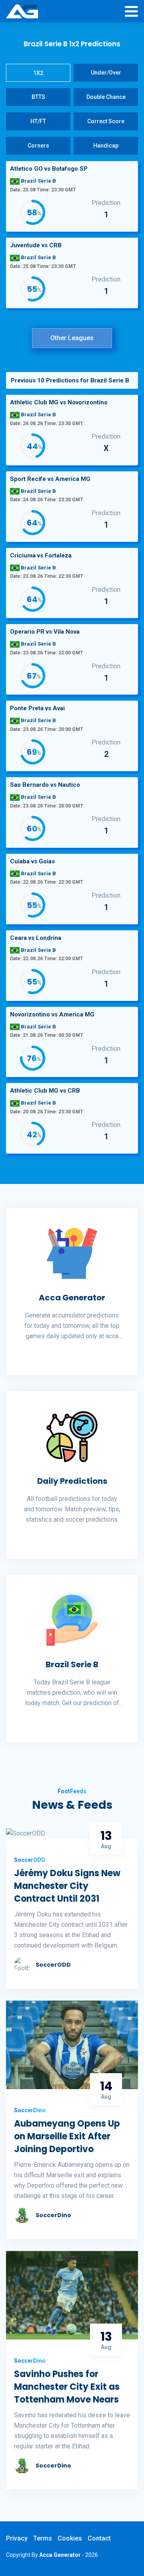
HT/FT (38, 121)
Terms (43, 2538)
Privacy (17, 2538)
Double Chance (106, 97)
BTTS (38, 97)
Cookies (70, 2538)
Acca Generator (72, 1298)
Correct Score (106, 121)
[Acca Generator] (22, 12)
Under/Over (106, 73)
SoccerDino (53, 2215)
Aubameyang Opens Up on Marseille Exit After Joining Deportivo (67, 2136)
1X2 (38, 73)
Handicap (106, 146)
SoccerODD (53, 1965)
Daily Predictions (72, 1481)
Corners (38, 146)
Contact (99, 2538)
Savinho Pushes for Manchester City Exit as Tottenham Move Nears (67, 2387)
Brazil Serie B (72, 1664)
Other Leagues (72, 338)
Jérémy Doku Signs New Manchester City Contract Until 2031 (67, 1886)
